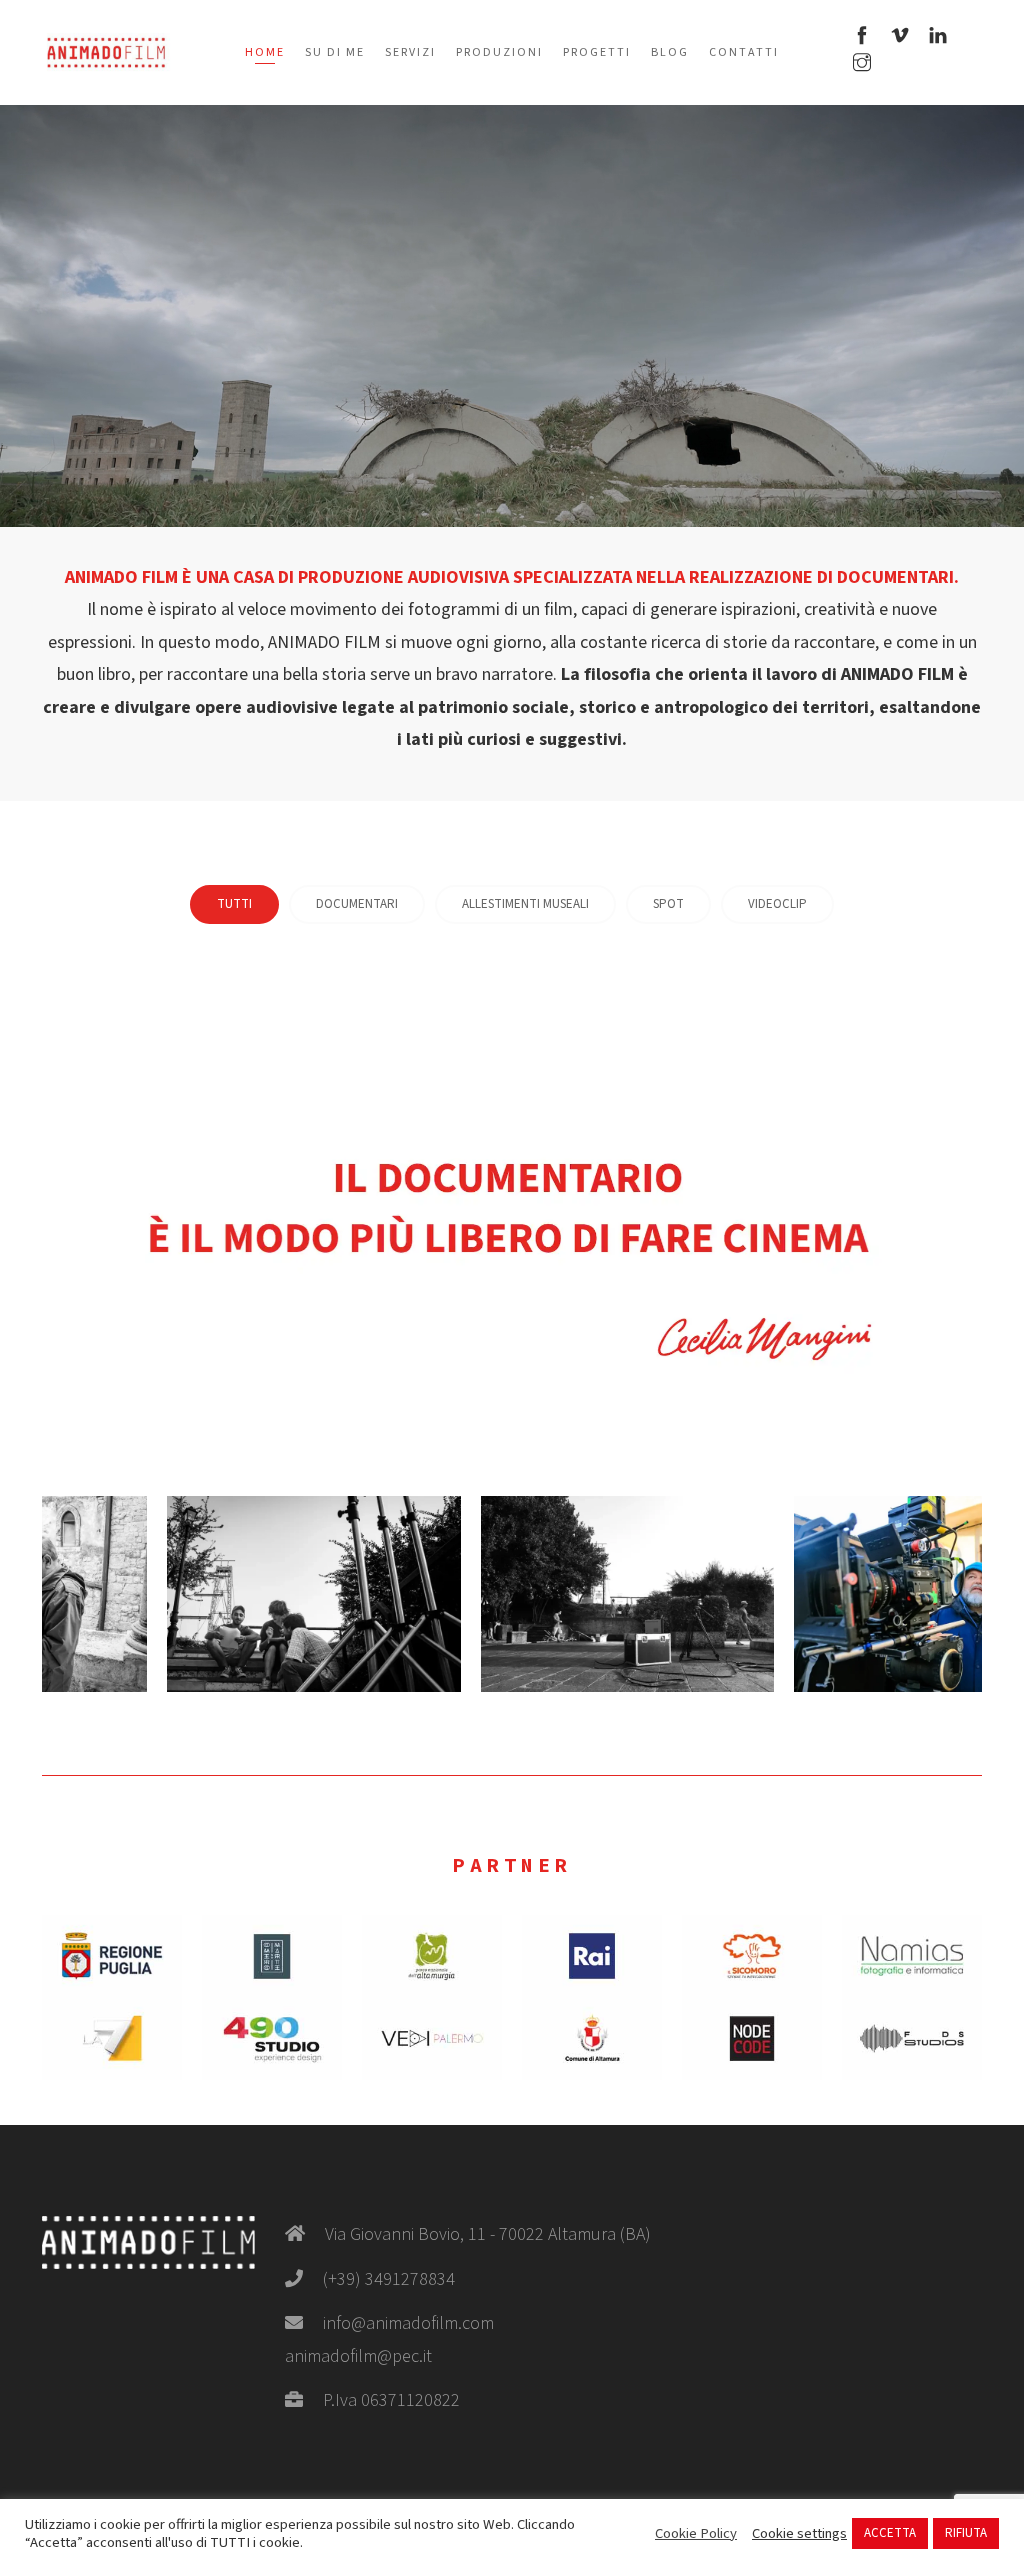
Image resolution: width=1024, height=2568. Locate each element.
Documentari (357, 904)
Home (265, 52)
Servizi (410, 52)
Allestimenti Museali (525, 904)
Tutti (234, 904)
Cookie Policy (696, 2534)
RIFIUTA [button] (966, 2533)
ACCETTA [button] (890, 2533)
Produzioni (499, 52)
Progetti (597, 52)
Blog (670, 52)
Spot (668, 904)
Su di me (335, 52)
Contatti (744, 52)
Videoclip (777, 904)
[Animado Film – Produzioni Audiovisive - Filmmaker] (106, 51)
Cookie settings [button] (799, 2534)
